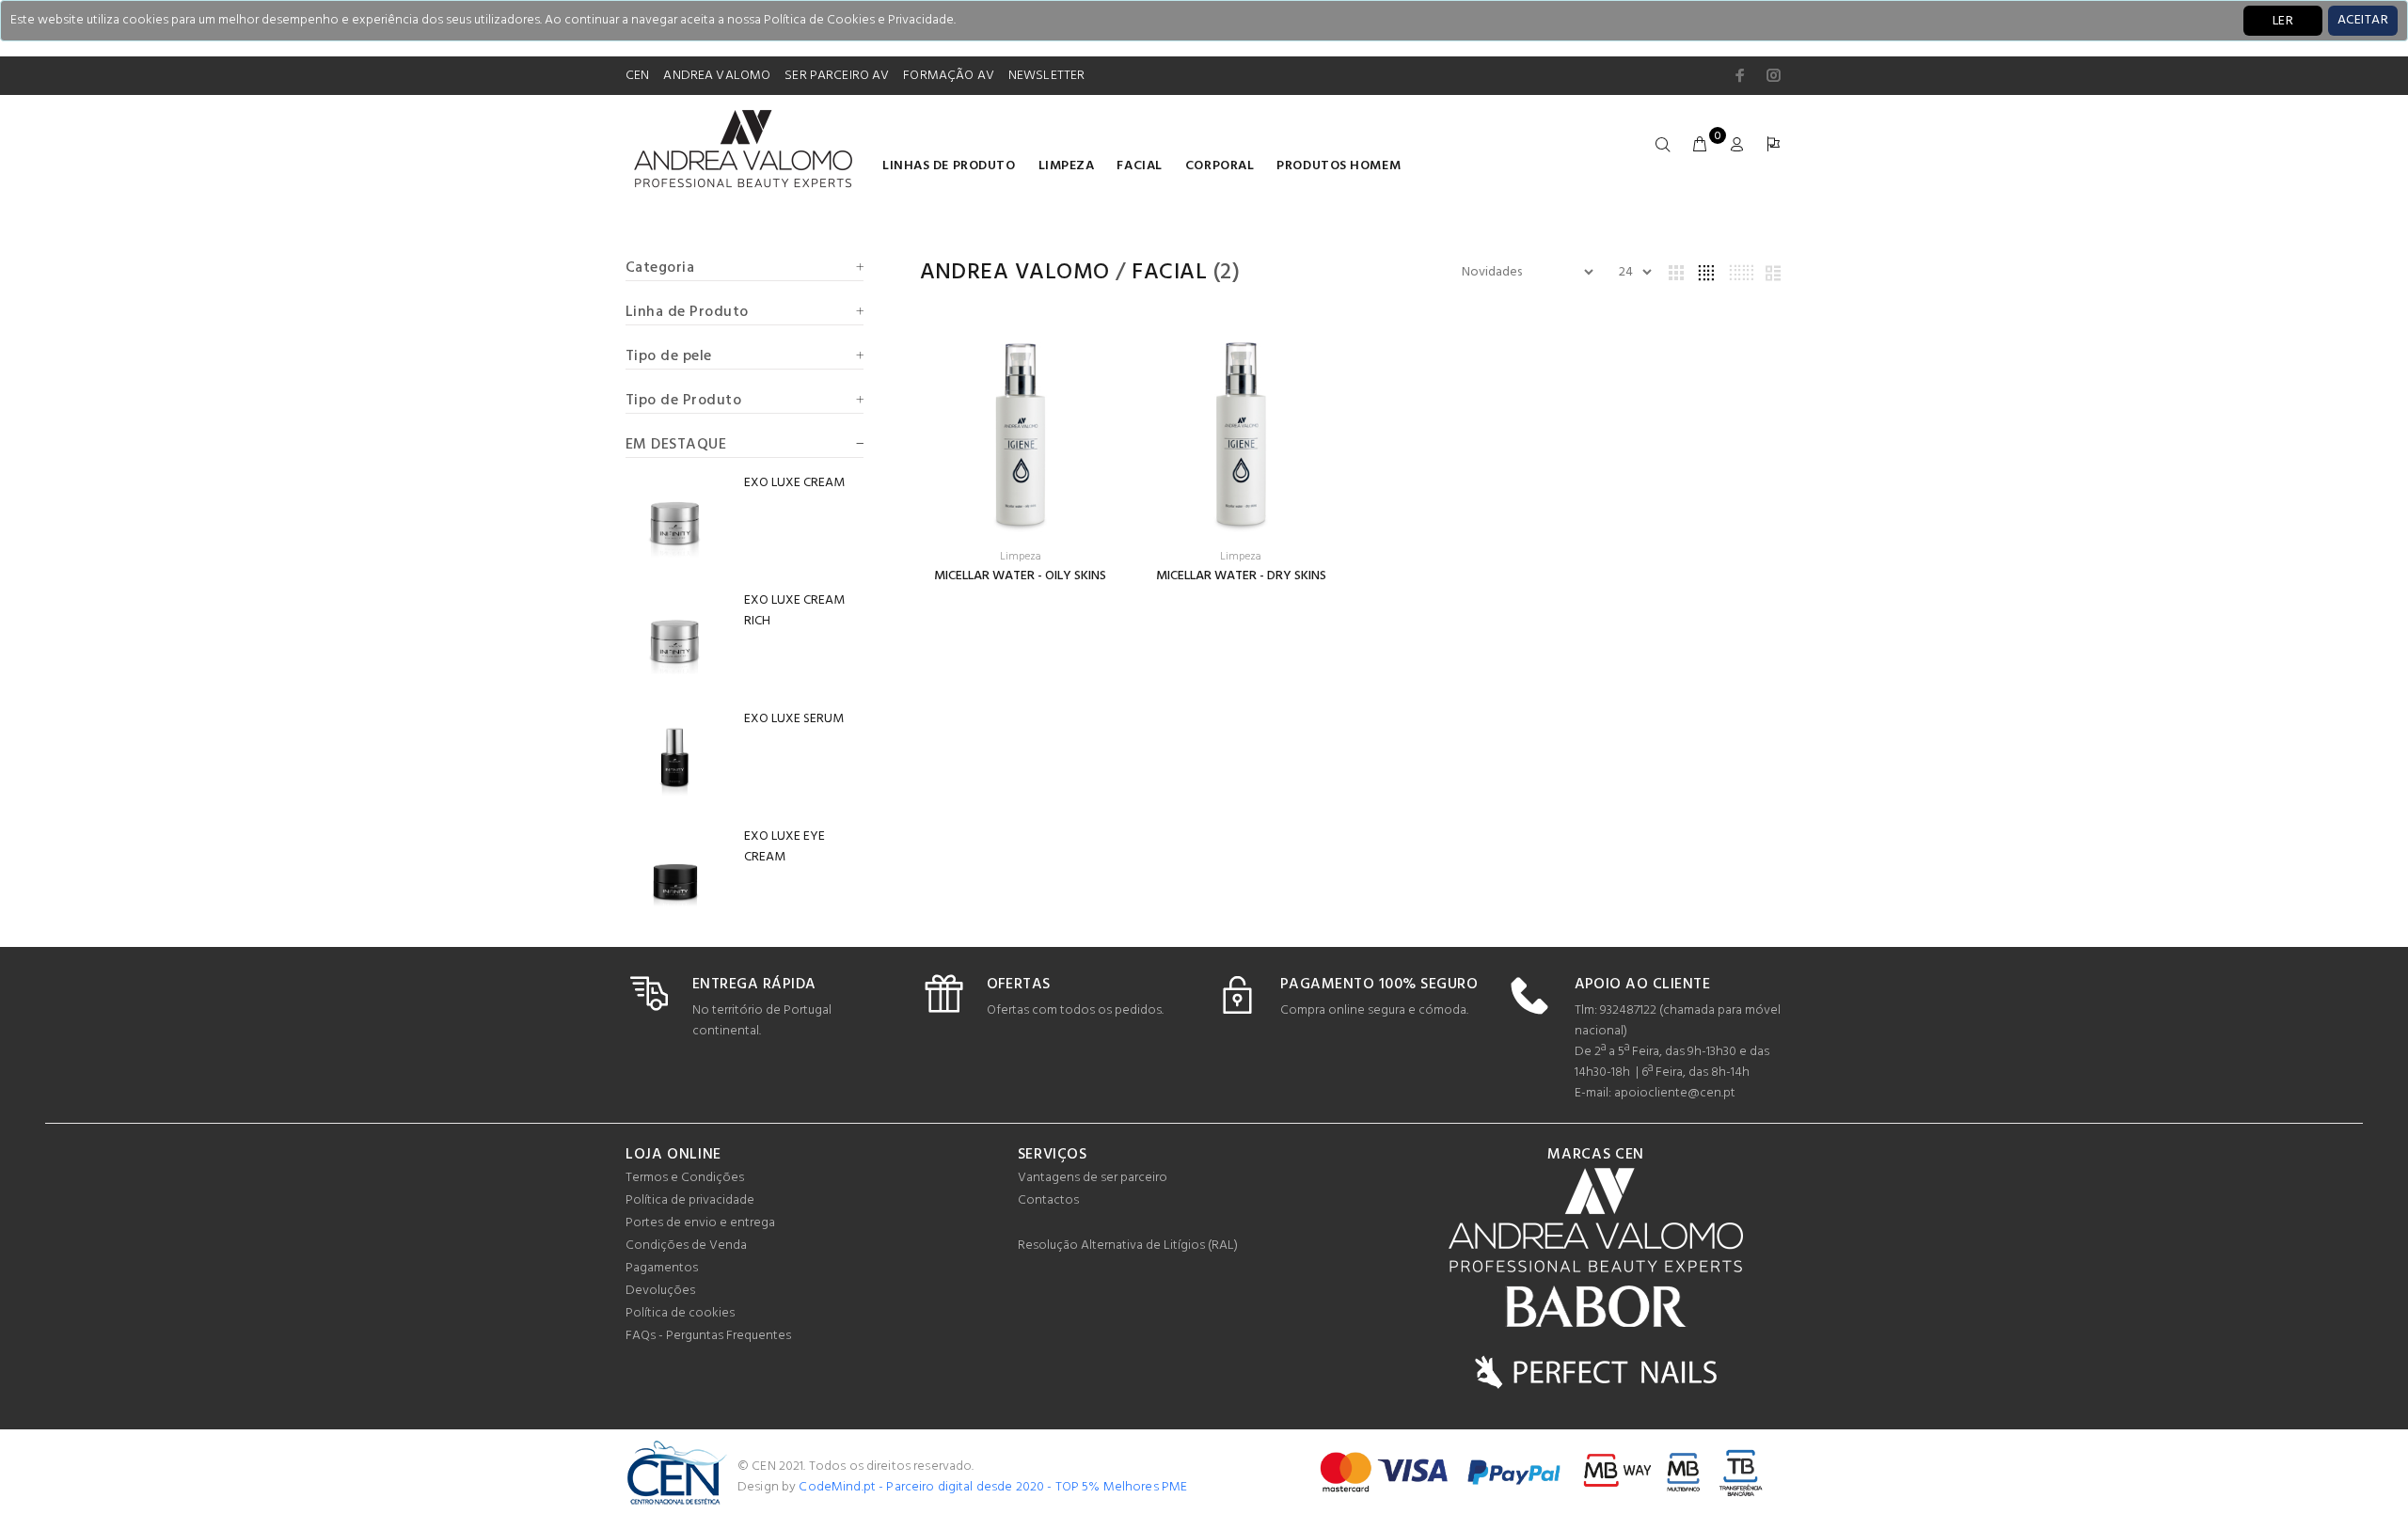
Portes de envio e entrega (700, 1223)
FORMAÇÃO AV (949, 76)
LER (2283, 21)
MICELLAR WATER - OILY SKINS (1020, 576)
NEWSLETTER (1046, 76)
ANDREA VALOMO (717, 76)
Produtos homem (1339, 166)
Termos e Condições (685, 1178)
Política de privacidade (690, 1200)
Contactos (1048, 1200)
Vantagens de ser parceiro (1093, 1178)
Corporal (1220, 166)
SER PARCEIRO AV (837, 76)
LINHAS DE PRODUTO (949, 166)
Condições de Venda (686, 1246)
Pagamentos (662, 1268)
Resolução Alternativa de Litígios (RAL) (1128, 1246)
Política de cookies (680, 1313)
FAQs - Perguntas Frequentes (708, 1336)
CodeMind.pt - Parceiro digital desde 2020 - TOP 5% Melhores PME (993, 1487)
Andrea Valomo (1015, 273)
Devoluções (660, 1291)
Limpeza (1067, 166)
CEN (637, 76)
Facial (1139, 166)
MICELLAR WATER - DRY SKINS (1241, 576)
